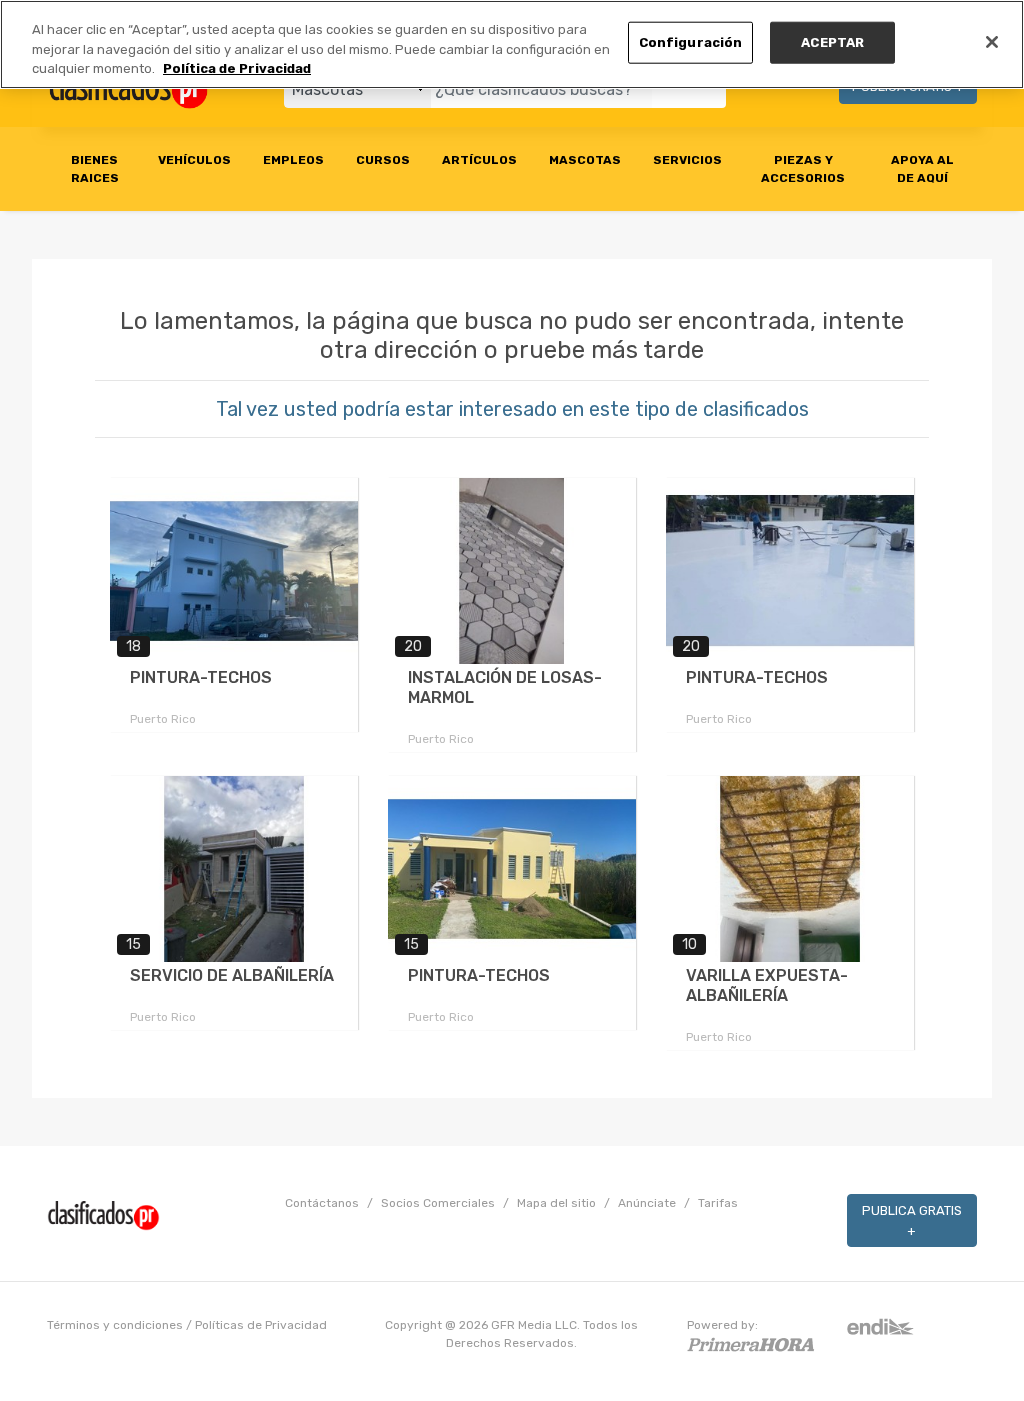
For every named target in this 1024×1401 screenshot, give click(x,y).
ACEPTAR (832, 42)
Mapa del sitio (556, 1203)
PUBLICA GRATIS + (912, 1220)
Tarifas (718, 1203)
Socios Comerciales (438, 1203)
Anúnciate (647, 1203)
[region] (512, 44)
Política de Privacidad (237, 68)
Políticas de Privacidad (261, 1325)
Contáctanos (322, 1203)
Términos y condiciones (115, 1325)
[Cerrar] (992, 42)
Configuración (691, 42)
